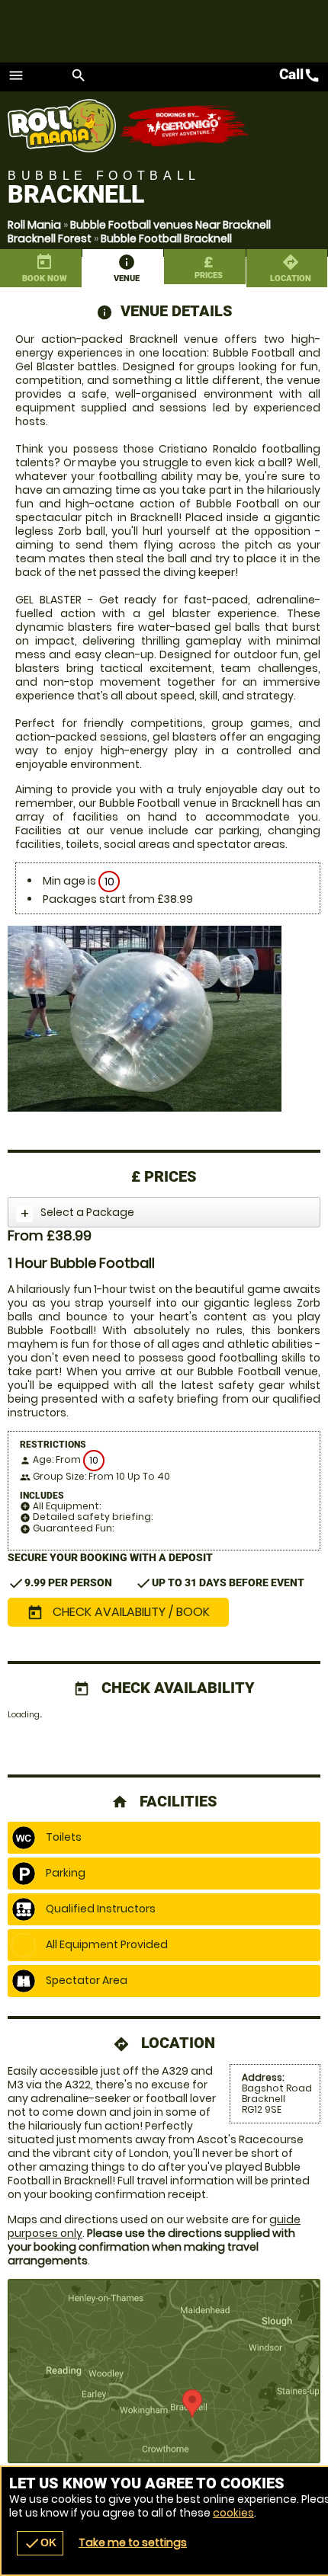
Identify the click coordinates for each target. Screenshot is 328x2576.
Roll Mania (34, 225)
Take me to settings (133, 2542)
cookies (233, 2513)
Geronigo (185, 126)
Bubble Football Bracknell (166, 238)
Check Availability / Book (118, 1612)
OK (40, 2543)
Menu (16, 75)
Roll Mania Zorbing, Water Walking (63, 126)
